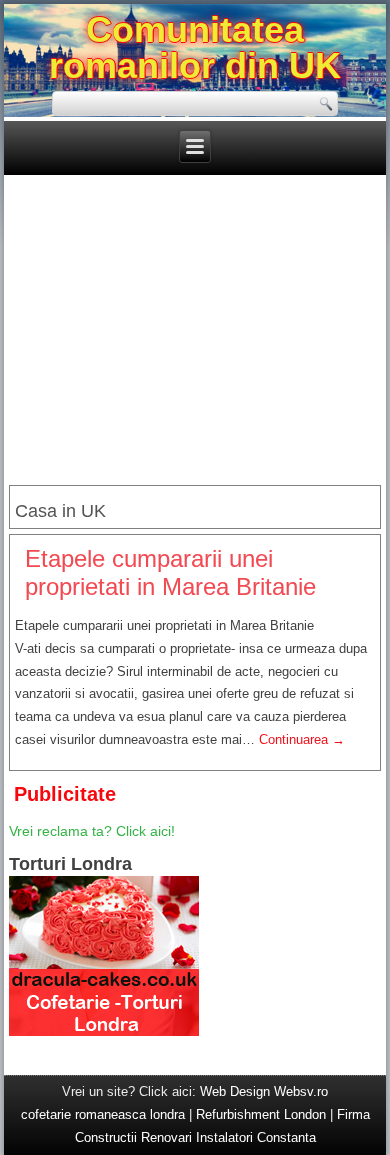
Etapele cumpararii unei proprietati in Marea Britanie (170, 573)
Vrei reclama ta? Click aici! (92, 831)
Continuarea (302, 739)
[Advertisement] (195, 332)
